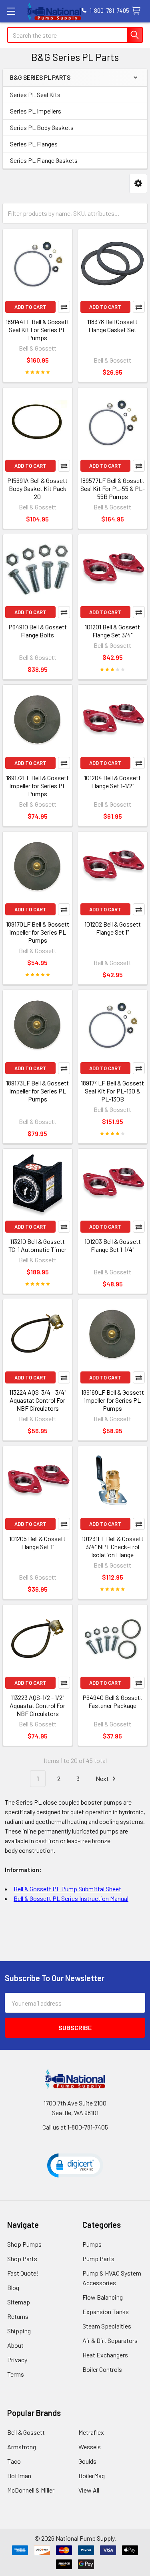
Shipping (19, 2331)
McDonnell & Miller (31, 2490)
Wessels (90, 2447)
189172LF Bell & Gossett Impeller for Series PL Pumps (37, 786)
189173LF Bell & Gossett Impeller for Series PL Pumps (37, 1091)
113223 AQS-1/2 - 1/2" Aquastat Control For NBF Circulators (37, 1705)
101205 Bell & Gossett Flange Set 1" (37, 1543)
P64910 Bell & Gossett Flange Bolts (38, 631)
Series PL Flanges (34, 144)
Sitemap (19, 2302)
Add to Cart (30, 307)
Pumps (92, 2244)
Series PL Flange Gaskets (44, 160)
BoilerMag (92, 2476)
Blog (13, 2287)
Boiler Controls (102, 2369)
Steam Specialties (107, 2326)
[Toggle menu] (11, 11)
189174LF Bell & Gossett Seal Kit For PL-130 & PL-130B (112, 1091)
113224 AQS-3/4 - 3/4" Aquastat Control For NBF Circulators (38, 1400)
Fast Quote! (23, 2273)
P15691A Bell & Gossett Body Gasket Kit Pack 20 (37, 488)
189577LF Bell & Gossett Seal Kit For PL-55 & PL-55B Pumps (113, 488)
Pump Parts (98, 2259)
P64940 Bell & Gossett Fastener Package (112, 1701)
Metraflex (91, 2432)
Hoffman (19, 2476)
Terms (16, 2374)
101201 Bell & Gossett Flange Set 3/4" (112, 631)
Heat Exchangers (105, 2355)
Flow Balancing (103, 2297)
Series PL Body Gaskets (42, 127)
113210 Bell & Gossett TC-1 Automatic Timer (37, 1245)
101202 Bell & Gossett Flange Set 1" (113, 928)
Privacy (17, 2360)
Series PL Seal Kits (35, 94)
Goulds (87, 2461)
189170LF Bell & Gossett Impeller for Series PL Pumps (38, 932)
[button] (138, 184)
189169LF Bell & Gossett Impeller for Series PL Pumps (113, 1400)
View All (89, 2490)
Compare (64, 307)
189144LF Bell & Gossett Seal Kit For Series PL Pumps (37, 330)
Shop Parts (22, 2259)
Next (103, 1778)
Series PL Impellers (36, 111)
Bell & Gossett (26, 2432)
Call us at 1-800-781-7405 (75, 2127)
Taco (14, 2461)
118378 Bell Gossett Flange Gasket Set (112, 326)
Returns (18, 2316)
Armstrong (22, 2447)
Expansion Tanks (106, 2311)
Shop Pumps (24, 2244)
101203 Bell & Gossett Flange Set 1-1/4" (113, 1245)
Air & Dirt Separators (110, 2340)
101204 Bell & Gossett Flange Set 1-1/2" (112, 782)
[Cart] (138, 11)
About (15, 2345)
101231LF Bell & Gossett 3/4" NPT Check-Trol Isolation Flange (113, 1547)
